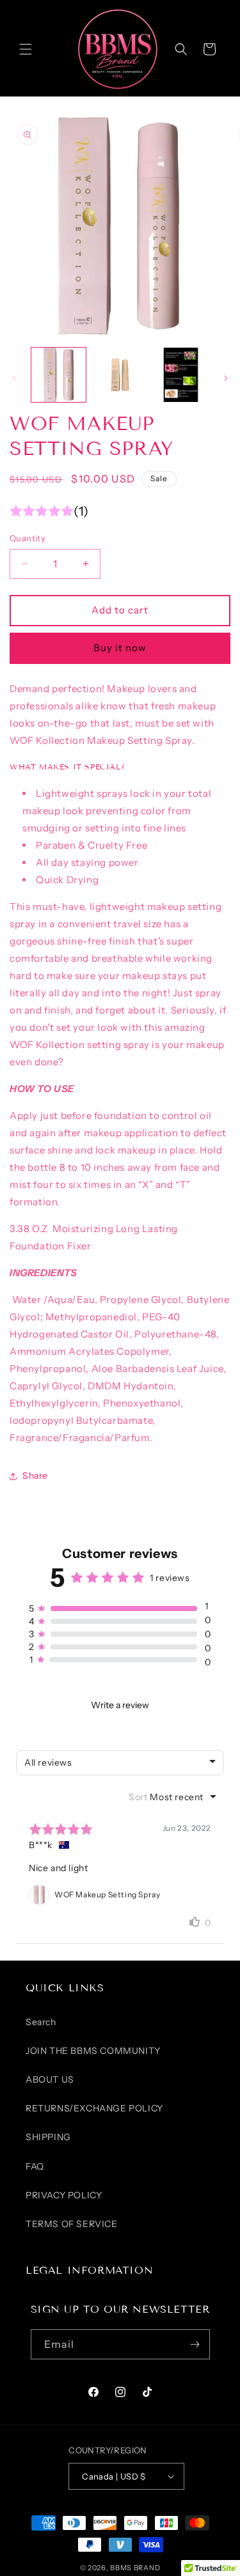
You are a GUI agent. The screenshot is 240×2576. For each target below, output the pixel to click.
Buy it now (120, 648)
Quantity (28, 538)
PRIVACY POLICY (64, 2195)
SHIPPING (48, 2137)
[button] (26, 49)
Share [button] (35, 1476)
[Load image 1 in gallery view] (59, 375)
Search (41, 2022)
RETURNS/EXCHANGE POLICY (94, 2108)
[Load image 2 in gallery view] (119, 375)
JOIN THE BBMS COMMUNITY (93, 2051)
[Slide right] (226, 378)
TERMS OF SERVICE (72, 2224)
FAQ (35, 2166)
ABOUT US (50, 2079)
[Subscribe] (195, 2344)
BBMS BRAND (135, 2568)
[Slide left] (14, 378)
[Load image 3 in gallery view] (181, 375)
